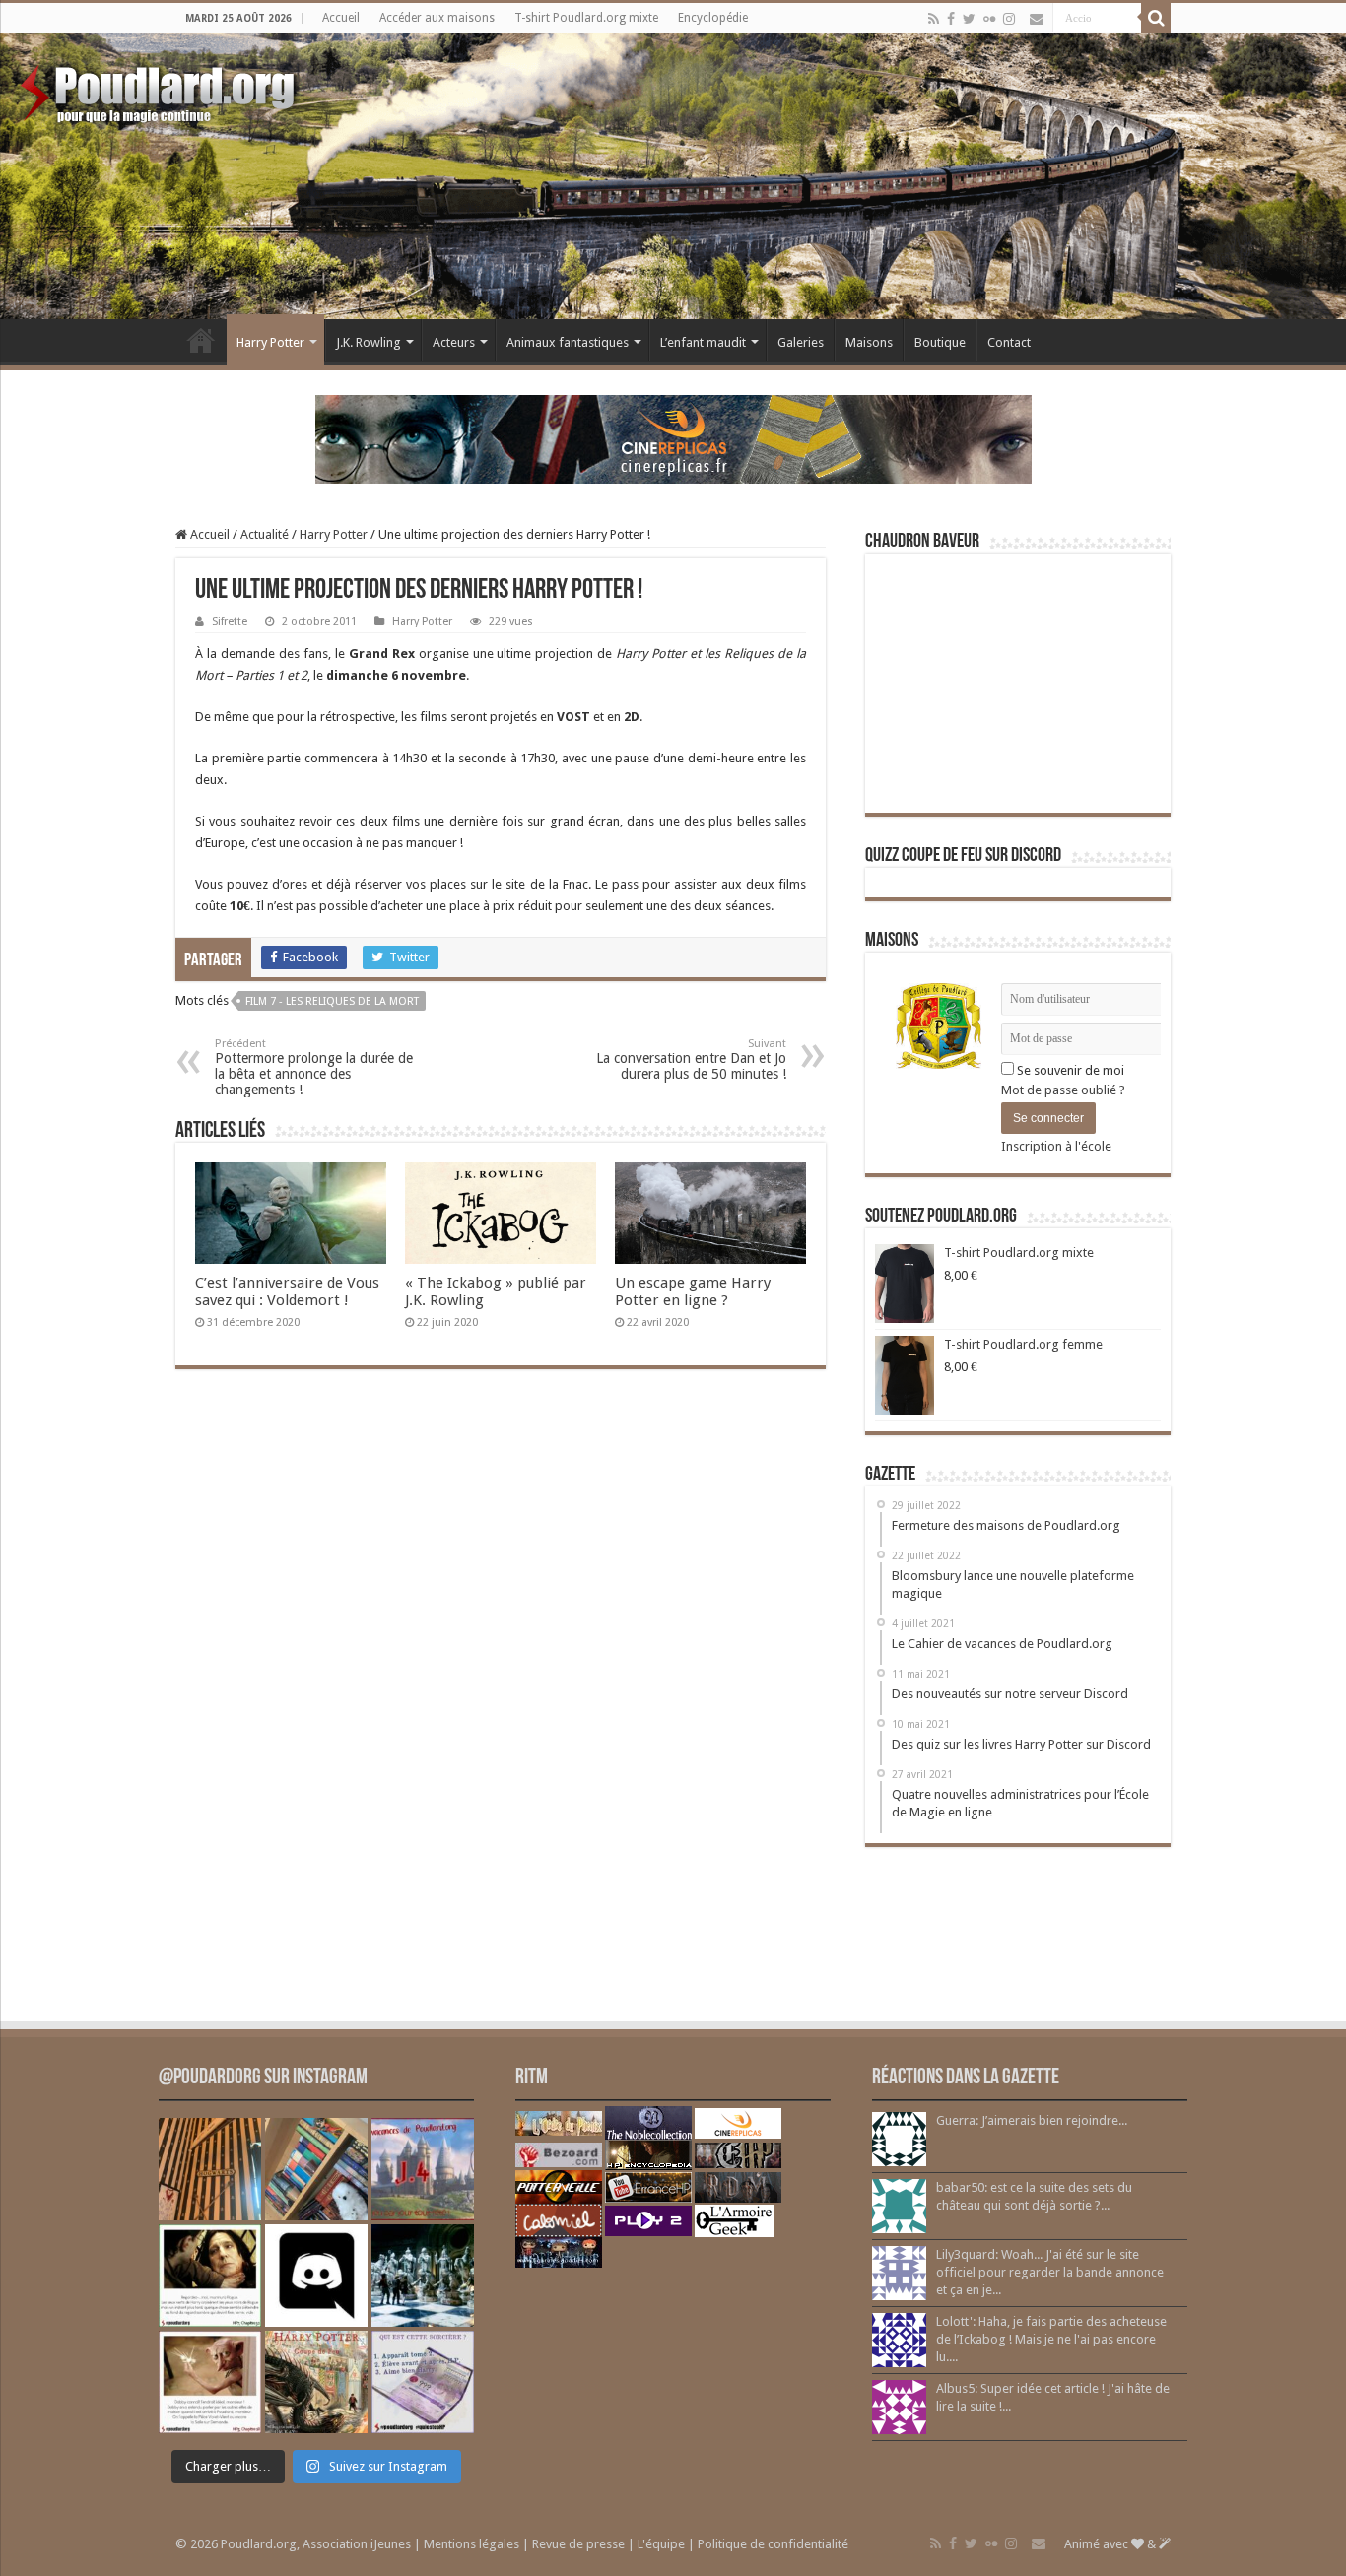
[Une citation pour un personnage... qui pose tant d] (210, 2276)
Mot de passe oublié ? (1063, 1090)
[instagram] (1009, 19)
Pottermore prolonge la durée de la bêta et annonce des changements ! (314, 1067)
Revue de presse (578, 2544)
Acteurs (454, 342)
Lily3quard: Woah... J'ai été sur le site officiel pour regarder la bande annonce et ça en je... (1050, 2272)
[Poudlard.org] (160, 89)
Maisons (869, 342)
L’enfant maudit (703, 342)
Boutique (940, 342)
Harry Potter (270, 342)
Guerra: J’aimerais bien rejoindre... (1032, 2120)
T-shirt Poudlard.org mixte (586, 18)
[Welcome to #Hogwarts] (210, 2169)
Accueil (341, 18)
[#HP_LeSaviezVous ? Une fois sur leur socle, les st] (423, 2276)
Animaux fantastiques (568, 342)
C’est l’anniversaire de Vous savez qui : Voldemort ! (287, 1291)
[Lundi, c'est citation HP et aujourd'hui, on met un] (210, 2382)
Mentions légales (471, 2544)
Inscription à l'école (1056, 1146)
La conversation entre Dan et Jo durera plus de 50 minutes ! (691, 1059)
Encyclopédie (713, 18)
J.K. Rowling (369, 342)
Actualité (265, 534)
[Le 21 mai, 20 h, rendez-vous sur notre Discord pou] (316, 2382)
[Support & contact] (1037, 19)
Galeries (801, 342)
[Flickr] (989, 19)
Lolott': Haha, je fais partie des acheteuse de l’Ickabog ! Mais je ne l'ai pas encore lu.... (1051, 2339)
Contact (1009, 342)
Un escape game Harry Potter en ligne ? (693, 1291)
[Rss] (934, 19)
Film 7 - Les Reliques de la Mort (332, 1001)
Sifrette (230, 621)
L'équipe (661, 2544)
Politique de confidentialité (773, 2544)
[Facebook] (951, 19)
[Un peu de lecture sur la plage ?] (316, 2169)
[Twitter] (969, 19)
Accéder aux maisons (437, 18)
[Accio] (1156, 18)
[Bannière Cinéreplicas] (673, 438)
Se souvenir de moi (1069, 1070)
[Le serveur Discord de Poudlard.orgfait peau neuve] (316, 2276)
